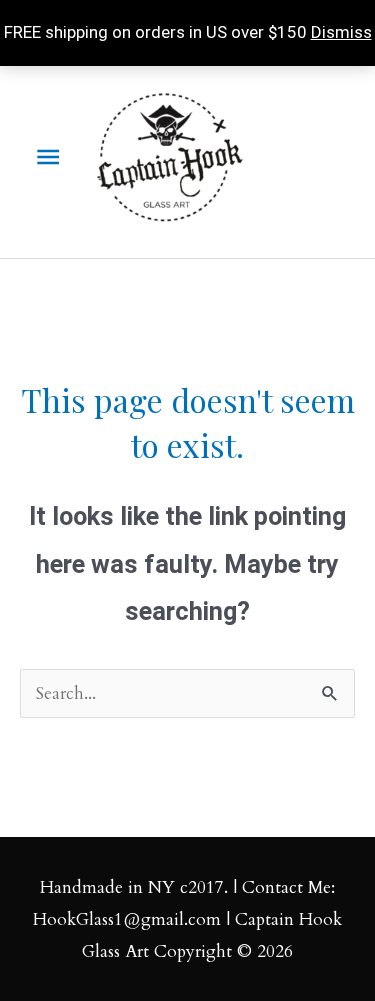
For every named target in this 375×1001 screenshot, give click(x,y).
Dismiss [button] (341, 32)
